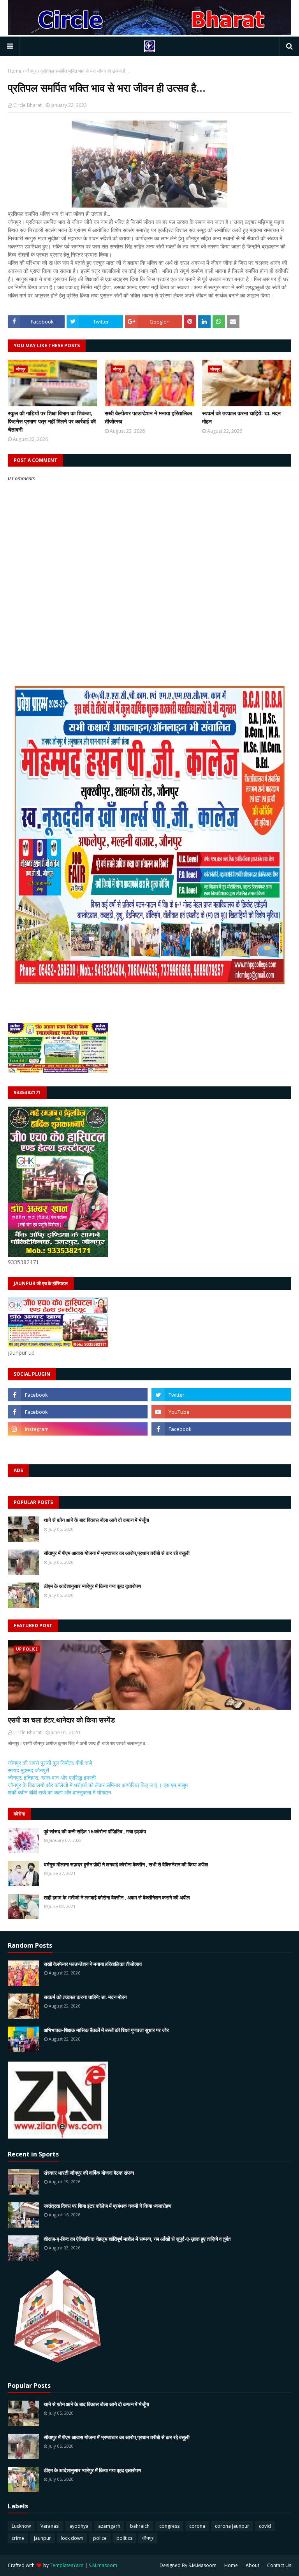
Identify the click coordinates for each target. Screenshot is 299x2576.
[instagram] (78, 1429)
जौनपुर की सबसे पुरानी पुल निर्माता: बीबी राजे (50, 1763)
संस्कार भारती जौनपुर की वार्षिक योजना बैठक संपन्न (89, 2173)
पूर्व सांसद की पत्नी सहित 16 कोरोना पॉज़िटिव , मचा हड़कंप (95, 1831)
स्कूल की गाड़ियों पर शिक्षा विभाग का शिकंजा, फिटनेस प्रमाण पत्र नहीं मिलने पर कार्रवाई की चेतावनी (52, 421)
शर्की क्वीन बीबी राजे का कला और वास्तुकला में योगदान (59, 1792)
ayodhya (79, 2526)
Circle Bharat (27, 105)
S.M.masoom (103, 2565)
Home (15, 71)
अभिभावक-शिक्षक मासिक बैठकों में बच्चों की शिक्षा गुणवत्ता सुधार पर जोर (106, 2030)
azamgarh (109, 2526)
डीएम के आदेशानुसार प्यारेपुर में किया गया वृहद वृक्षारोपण (92, 1586)
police (100, 2538)
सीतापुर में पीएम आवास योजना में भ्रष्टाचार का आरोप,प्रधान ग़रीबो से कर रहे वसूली (117, 1553)
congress (169, 2526)
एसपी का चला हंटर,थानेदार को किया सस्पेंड (61, 1720)
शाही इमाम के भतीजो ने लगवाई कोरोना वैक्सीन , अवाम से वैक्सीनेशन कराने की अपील (117, 1897)
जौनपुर (31, 71)
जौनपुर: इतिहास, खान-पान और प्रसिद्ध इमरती (52, 1778)
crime (18, 2538)
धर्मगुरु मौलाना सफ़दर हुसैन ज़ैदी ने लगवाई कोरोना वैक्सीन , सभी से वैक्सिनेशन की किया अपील (126, 1864)
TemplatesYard (67, 2565)
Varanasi (50, 2526)
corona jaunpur (232, 2526)
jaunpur (42, 2538)
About (252, 2565)
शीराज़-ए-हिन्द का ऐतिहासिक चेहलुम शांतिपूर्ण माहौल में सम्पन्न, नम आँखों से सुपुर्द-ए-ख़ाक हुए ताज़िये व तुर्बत (137, 2239)
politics (124, 2538)
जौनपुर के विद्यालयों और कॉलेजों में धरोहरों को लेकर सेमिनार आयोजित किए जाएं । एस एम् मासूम (98, 1785)
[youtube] (221, 1412)
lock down (72, 2538)
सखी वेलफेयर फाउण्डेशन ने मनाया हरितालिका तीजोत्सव (148, 417)
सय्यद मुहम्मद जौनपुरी (28, 1770)
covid (265, 2526)
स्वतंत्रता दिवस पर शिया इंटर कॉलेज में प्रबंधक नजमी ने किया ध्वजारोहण (107, 2206)
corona (197, 2526)
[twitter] (221, 1395)
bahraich (140, 2526)
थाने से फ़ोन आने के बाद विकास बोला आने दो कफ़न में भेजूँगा (96, 1520)
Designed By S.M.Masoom (188, 2565)
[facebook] (78, 1395)
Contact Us (279, 2565)
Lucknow (21, 2526)
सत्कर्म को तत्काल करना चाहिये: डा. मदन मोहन (241, 417)
